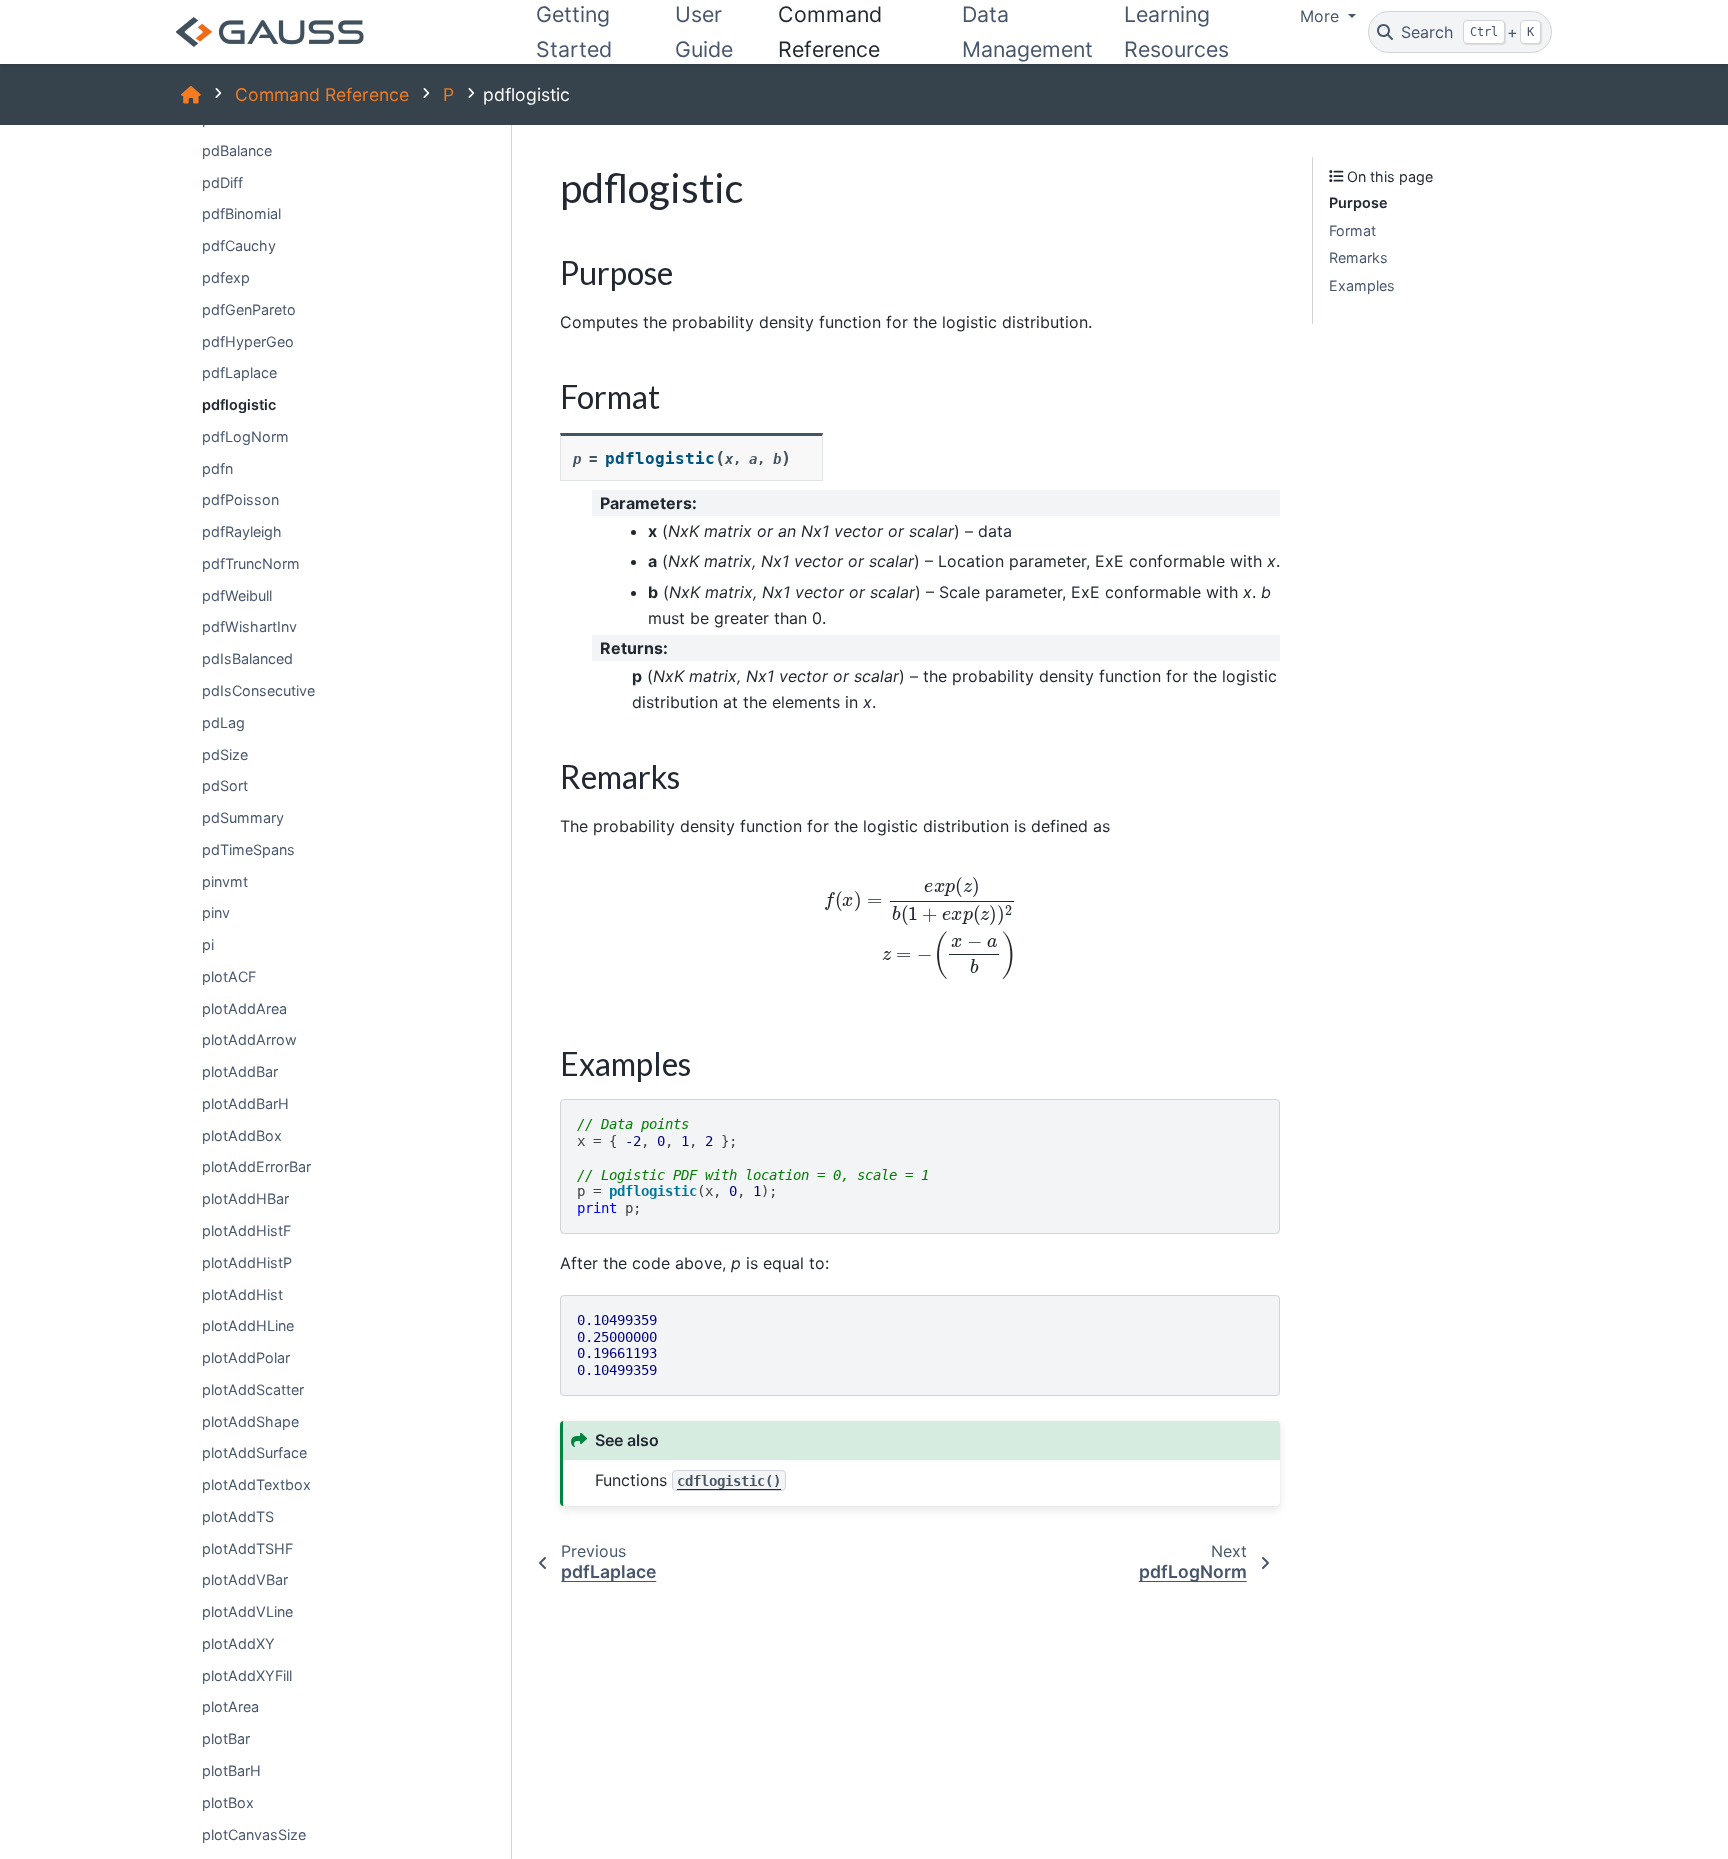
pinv (216, 912)
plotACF (229, 976)
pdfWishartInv (249, 626)
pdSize (225, 753)
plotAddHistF (246, 1230)
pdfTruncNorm (251, 563)
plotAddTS (238, 1516)
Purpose (1358, 202)
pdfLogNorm (245, 436)
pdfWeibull (237, 594)
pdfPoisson (240, 499)
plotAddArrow (249, 1039)
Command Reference (322, 94)
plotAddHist (242, 1293)
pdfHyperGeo (248, 340)
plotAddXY (238, 1643)
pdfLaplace (239, 372)
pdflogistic (239, 404)
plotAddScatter (253, 1388)
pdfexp (226, 277)
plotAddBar (240, 1071)
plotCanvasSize (254, 1833)
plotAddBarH (245, 1103)
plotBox (228, 1801)
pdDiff (222, 181)
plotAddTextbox (256, 1484)
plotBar (226, 1738)
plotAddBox (242, 1134)
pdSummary (243, 817)
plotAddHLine (248, 1325)
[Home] (191, 94)
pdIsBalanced (247, 658)
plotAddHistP (247, 1261)
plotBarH (231, 1770)
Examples (1362, 285)
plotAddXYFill (247, 1674)
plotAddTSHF (247, 1547)
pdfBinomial (241, 213)
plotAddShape (250, 1420)
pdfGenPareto (249, 308)
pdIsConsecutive (258, 690)
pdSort (225, 785)
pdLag (223, 721)
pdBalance (237, 150)
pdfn (217, 467)
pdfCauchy (239, 245)
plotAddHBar (245, 1198)
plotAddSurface (254, 1452)
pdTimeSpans (248, 848)
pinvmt (225, 880)
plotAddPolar (246, 1357)
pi (208, 944)
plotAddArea (244, 1007)
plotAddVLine (247, 1611)
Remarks (1358, 257)
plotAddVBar (245, 1579)
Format (1352, 230)
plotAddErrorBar (256, 1166)
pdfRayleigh (242, 531)
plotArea (230, 1706)
